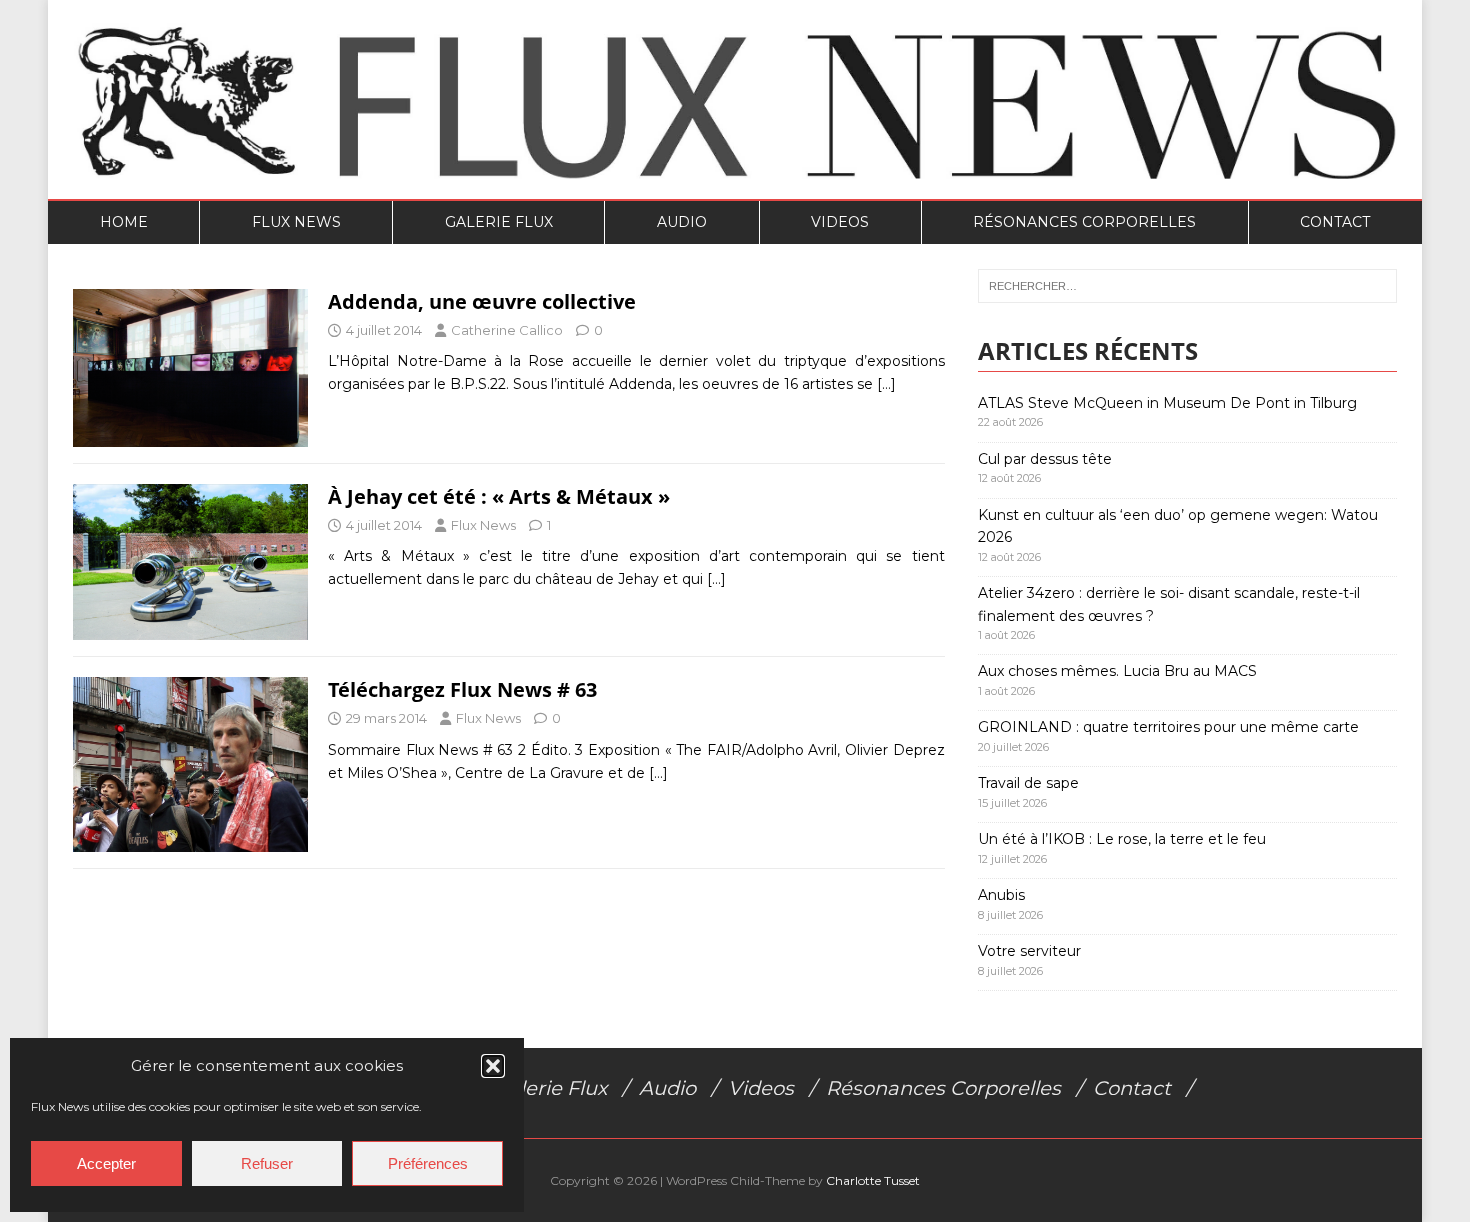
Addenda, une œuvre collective (482, 301)
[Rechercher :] (1187, 286)
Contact (1335, 222)
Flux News (296, 222)
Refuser (267, 1163)
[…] (886, 384)
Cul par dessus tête (1045, 459)
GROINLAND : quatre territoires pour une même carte (1168, 727)
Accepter (106, 1163)
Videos (840, 222)
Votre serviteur (1029, 951)
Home (124, 222)
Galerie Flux (499, 222)
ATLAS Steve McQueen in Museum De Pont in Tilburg (1167, 403)
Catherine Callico (507, 330)
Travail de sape (1028, 783)
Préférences (428, 1163)
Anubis (1001, 895)
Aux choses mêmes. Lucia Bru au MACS (1117, 671)
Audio (682, 222)
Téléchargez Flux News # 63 (462, 689)
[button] (493, 1066)
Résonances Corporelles (1084, 222)
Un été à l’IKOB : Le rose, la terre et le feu (1122, 839)
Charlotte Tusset (873, 1180)
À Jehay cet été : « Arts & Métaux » (499, 496)
